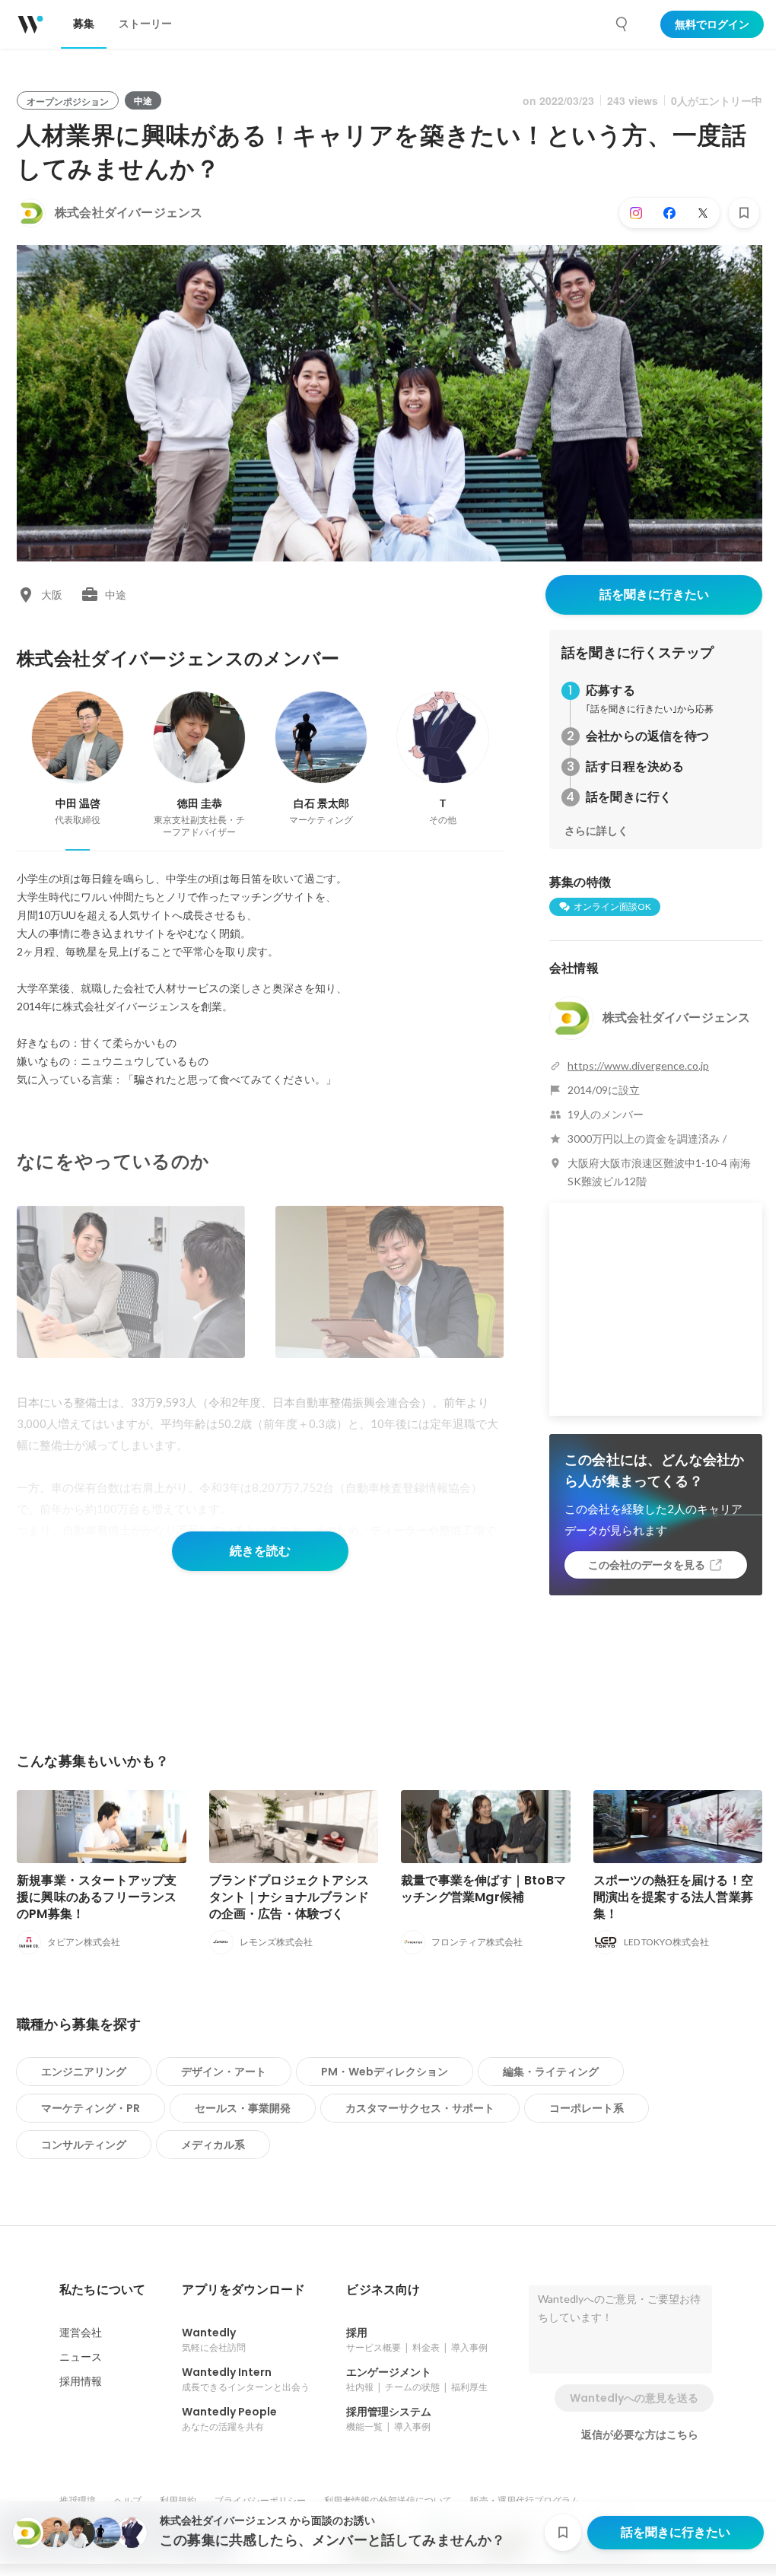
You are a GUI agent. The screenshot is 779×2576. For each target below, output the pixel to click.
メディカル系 (213, 2145)
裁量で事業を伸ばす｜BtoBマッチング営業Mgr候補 (483, 1889)
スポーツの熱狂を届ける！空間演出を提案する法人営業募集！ (674, 1897)
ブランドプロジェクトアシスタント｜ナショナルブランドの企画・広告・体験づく (289, 1897)
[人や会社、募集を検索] (622, 24)
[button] (102, 2290)
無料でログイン (712, 24)
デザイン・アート (224, 2072)
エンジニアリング (84, 2072)
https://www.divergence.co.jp (638, 1065)
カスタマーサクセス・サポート (420, 2108)
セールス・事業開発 (243, 2108)
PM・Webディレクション (385, 2072)
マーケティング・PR (91, 2108)
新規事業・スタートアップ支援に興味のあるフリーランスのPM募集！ (97, 1897)
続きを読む (260, 1551)
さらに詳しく (596, 831)
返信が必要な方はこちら (640, 2434)
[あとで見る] (744, 213)
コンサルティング (84, 2145)
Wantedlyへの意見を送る (634, 2398)
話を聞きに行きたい (654, 595)
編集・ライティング (551, 2072)
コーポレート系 (587, 2108)
